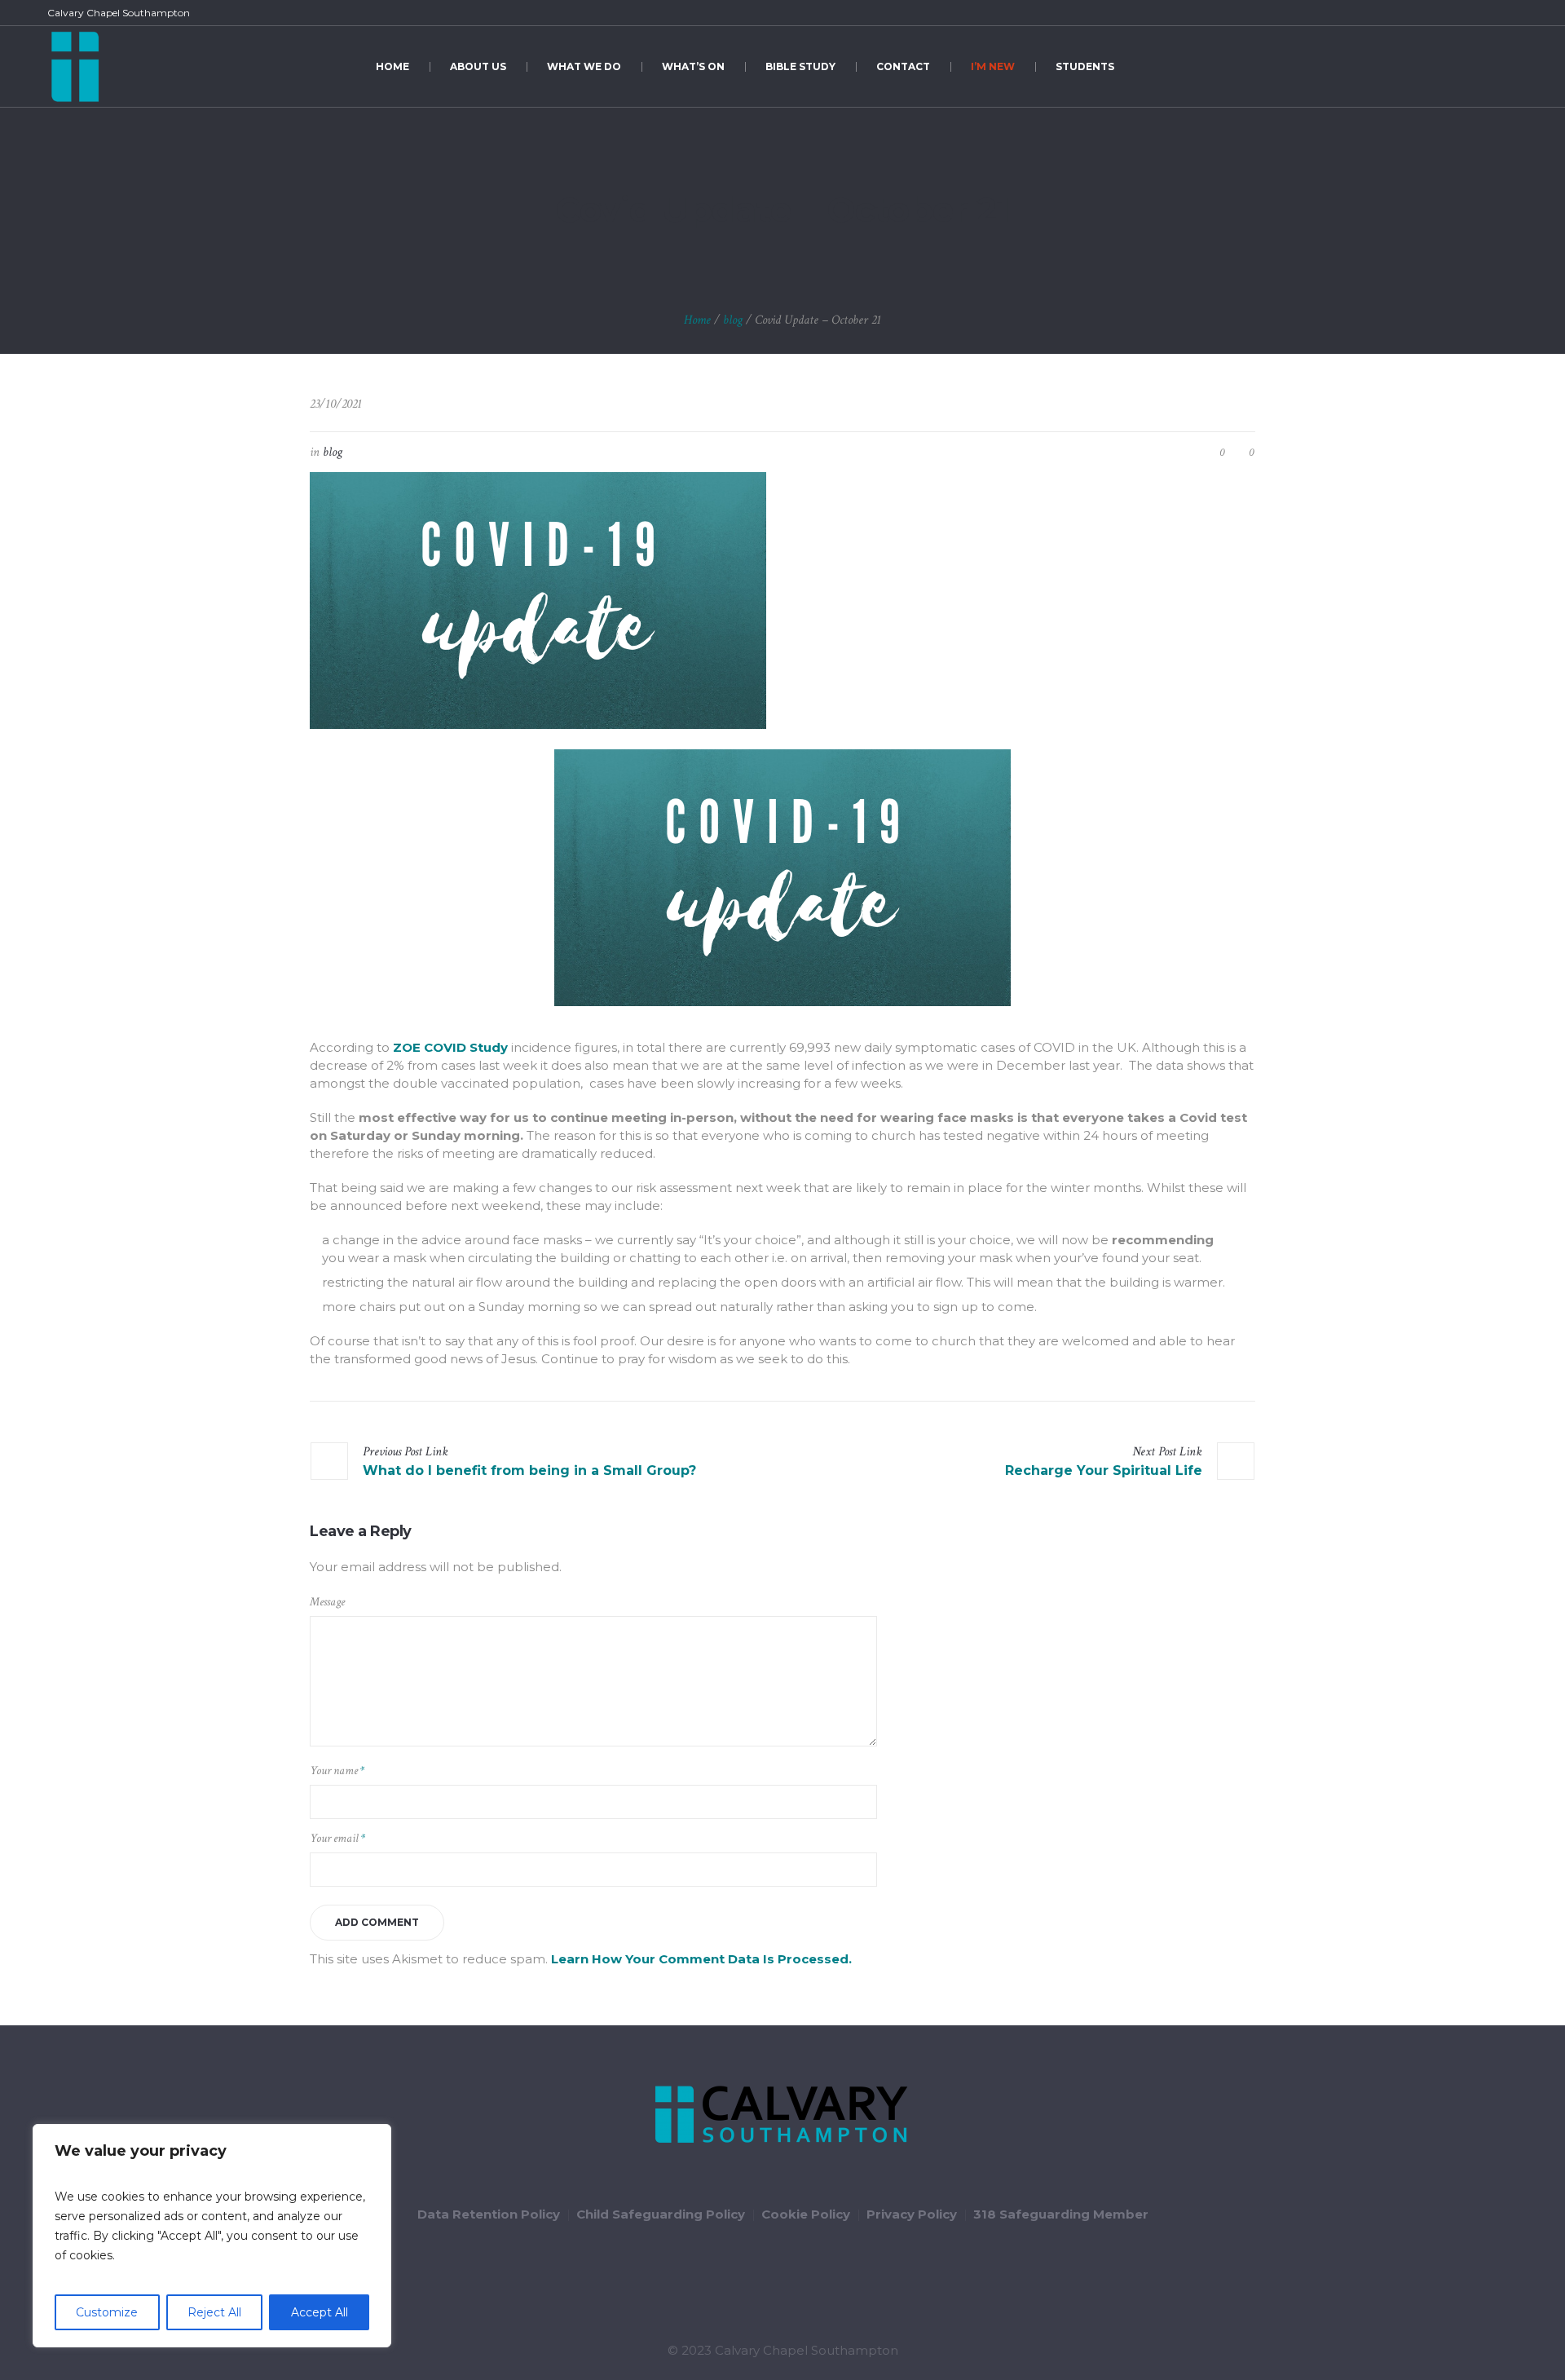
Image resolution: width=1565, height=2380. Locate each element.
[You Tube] (1490, 13)
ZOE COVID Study (450, 1047)
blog (733, 320)
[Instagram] (1509, 13)
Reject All (214, 2312)
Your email (337, 1838)
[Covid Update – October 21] (538, 600)
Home (697, 320)
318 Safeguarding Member (1061, 2214)
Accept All (320, 2312)
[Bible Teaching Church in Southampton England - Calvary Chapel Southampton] (782, 2115)
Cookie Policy (806, 2214)
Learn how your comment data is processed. (701, 1959)
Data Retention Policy (489, 2214)
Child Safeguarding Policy (661, 2214)
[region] (212, 2236)
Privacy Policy (912, 2214)
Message (327, 1602)
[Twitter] (1471, 13)
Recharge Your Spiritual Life (1104, 1470)
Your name (337, 1771)
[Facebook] (1453, 13)
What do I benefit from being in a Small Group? (529, 1470)
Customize (107, 2312)
